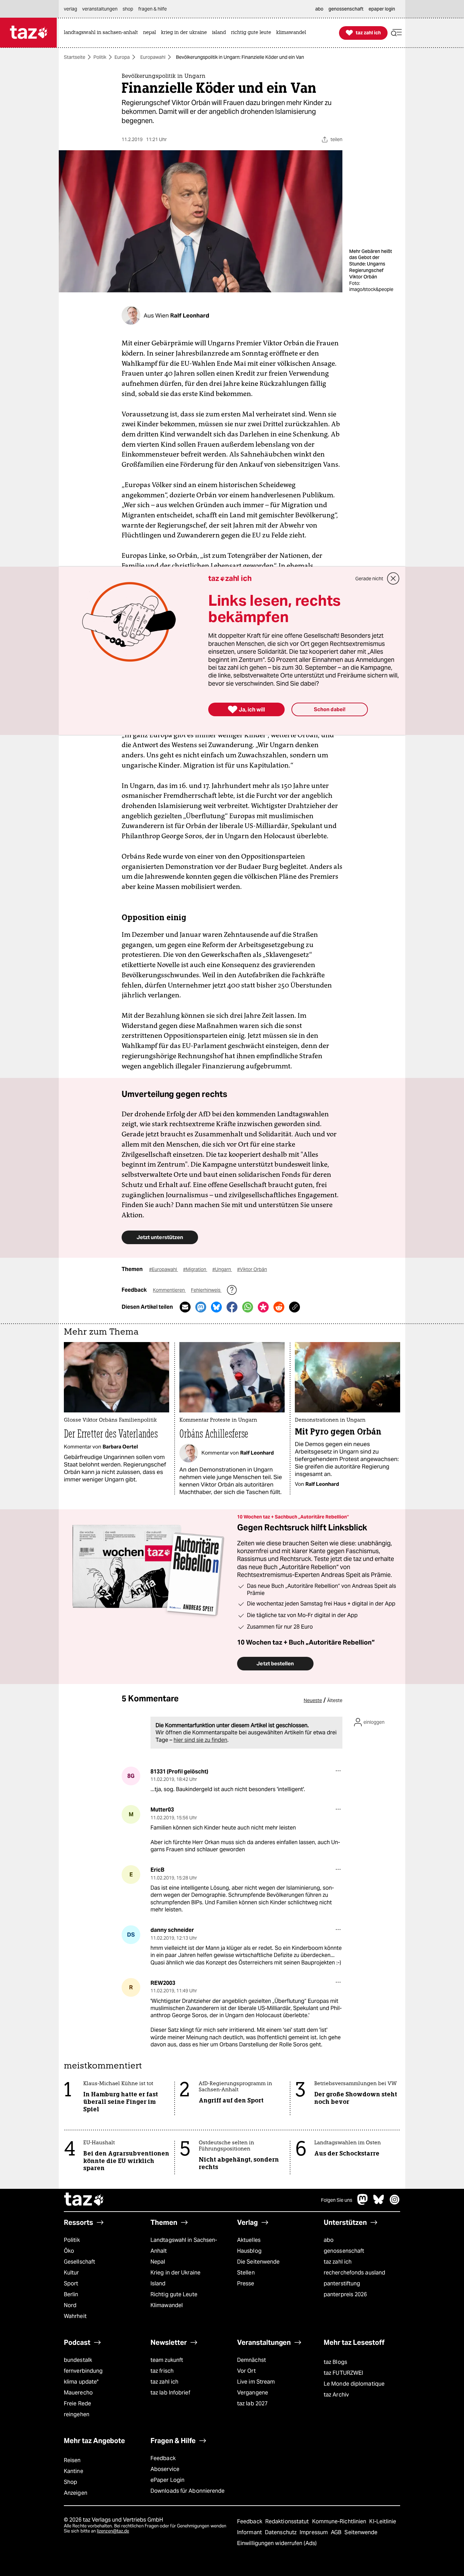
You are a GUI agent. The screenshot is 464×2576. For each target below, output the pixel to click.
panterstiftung (342, 2283)
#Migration (195, 1269)
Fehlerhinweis (206, 1290)
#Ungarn (222, 1269)
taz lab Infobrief (170, 2393)
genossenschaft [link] (346, 9)
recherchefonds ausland (354, 2273)
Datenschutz (281, 2532)
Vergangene (253, 2393)
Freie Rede (77, 2403)
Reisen (72, 2460)
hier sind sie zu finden (200, 1740)
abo (329, 2240)
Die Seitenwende (258, 2262)
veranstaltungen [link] (100, 9)
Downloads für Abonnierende (188, 2491)
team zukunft (167, 2360)
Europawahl (153, 57)
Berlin (71, 2294)
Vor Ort (246, 2371)
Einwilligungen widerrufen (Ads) (277, 2543)
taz (84, 2200)
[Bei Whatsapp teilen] (248, 1307)
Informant (250, 2532)
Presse (246, 2283)
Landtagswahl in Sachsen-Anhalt (184, 2245)
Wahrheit (75, 2316)
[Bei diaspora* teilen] (263, 1307)
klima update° (81, 2382)
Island (158, 2283)
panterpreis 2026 (345, 2294)
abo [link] (319, 9)
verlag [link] (70, 9)
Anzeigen (76, 2493)
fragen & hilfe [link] (153, 9)
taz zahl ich (338, 2262)
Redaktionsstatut (288, 2521)
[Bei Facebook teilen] (232, 1307)
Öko (69, 2251)
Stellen (246, 2273)
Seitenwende (361, 2532)
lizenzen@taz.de (113, 2531)
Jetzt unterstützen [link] (160, 1237)
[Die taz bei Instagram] (395, 2203)
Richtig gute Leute (174, 2294)
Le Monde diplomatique (354, 2384)
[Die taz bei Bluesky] (379, 2203)
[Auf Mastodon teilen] (201, 1307)
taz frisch (162, 2371)
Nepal (158, 2262)
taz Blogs (335, 2362)
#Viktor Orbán (252, 1269)
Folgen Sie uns (337, 2200)
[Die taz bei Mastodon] (363, 2203)
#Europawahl (164, 1269)
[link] (103, 33)
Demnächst (252, 2360)
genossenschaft (344, 2251)
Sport (71, 2283)
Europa (122, 57)
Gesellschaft (79, 2262)
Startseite (75, 57)
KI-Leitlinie (383, 2521)
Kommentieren (169, 1290)
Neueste (313, 1700)
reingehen (77, 2414)
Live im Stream (256, 2382)
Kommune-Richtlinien (340, 2521)
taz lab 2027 (252, 2403)
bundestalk (78, 2360)
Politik (100, 57)
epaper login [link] (382, 9)
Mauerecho (78, 2393)
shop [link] (128, 9)
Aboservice (165, 2469)
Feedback (163, 2458)
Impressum (314, 2532)
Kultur (72, 2273)
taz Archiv (336, 2395)
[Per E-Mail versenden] (185, 1307)
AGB (337, 2532)
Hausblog (249, 2251)
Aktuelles (249, 2240)
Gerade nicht (369, 579)
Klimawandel (167, 2305)
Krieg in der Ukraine (175, 2273)
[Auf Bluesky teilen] (216, 1307)
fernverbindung (83, 2371)
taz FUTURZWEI (343, 2373)
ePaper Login (167, 2480)
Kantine (74, 2471)
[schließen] (393, 579)
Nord (70, 2305)
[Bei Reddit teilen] (279, 1307)
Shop (70, 2482)
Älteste (335, 1700)
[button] (396, 33)
